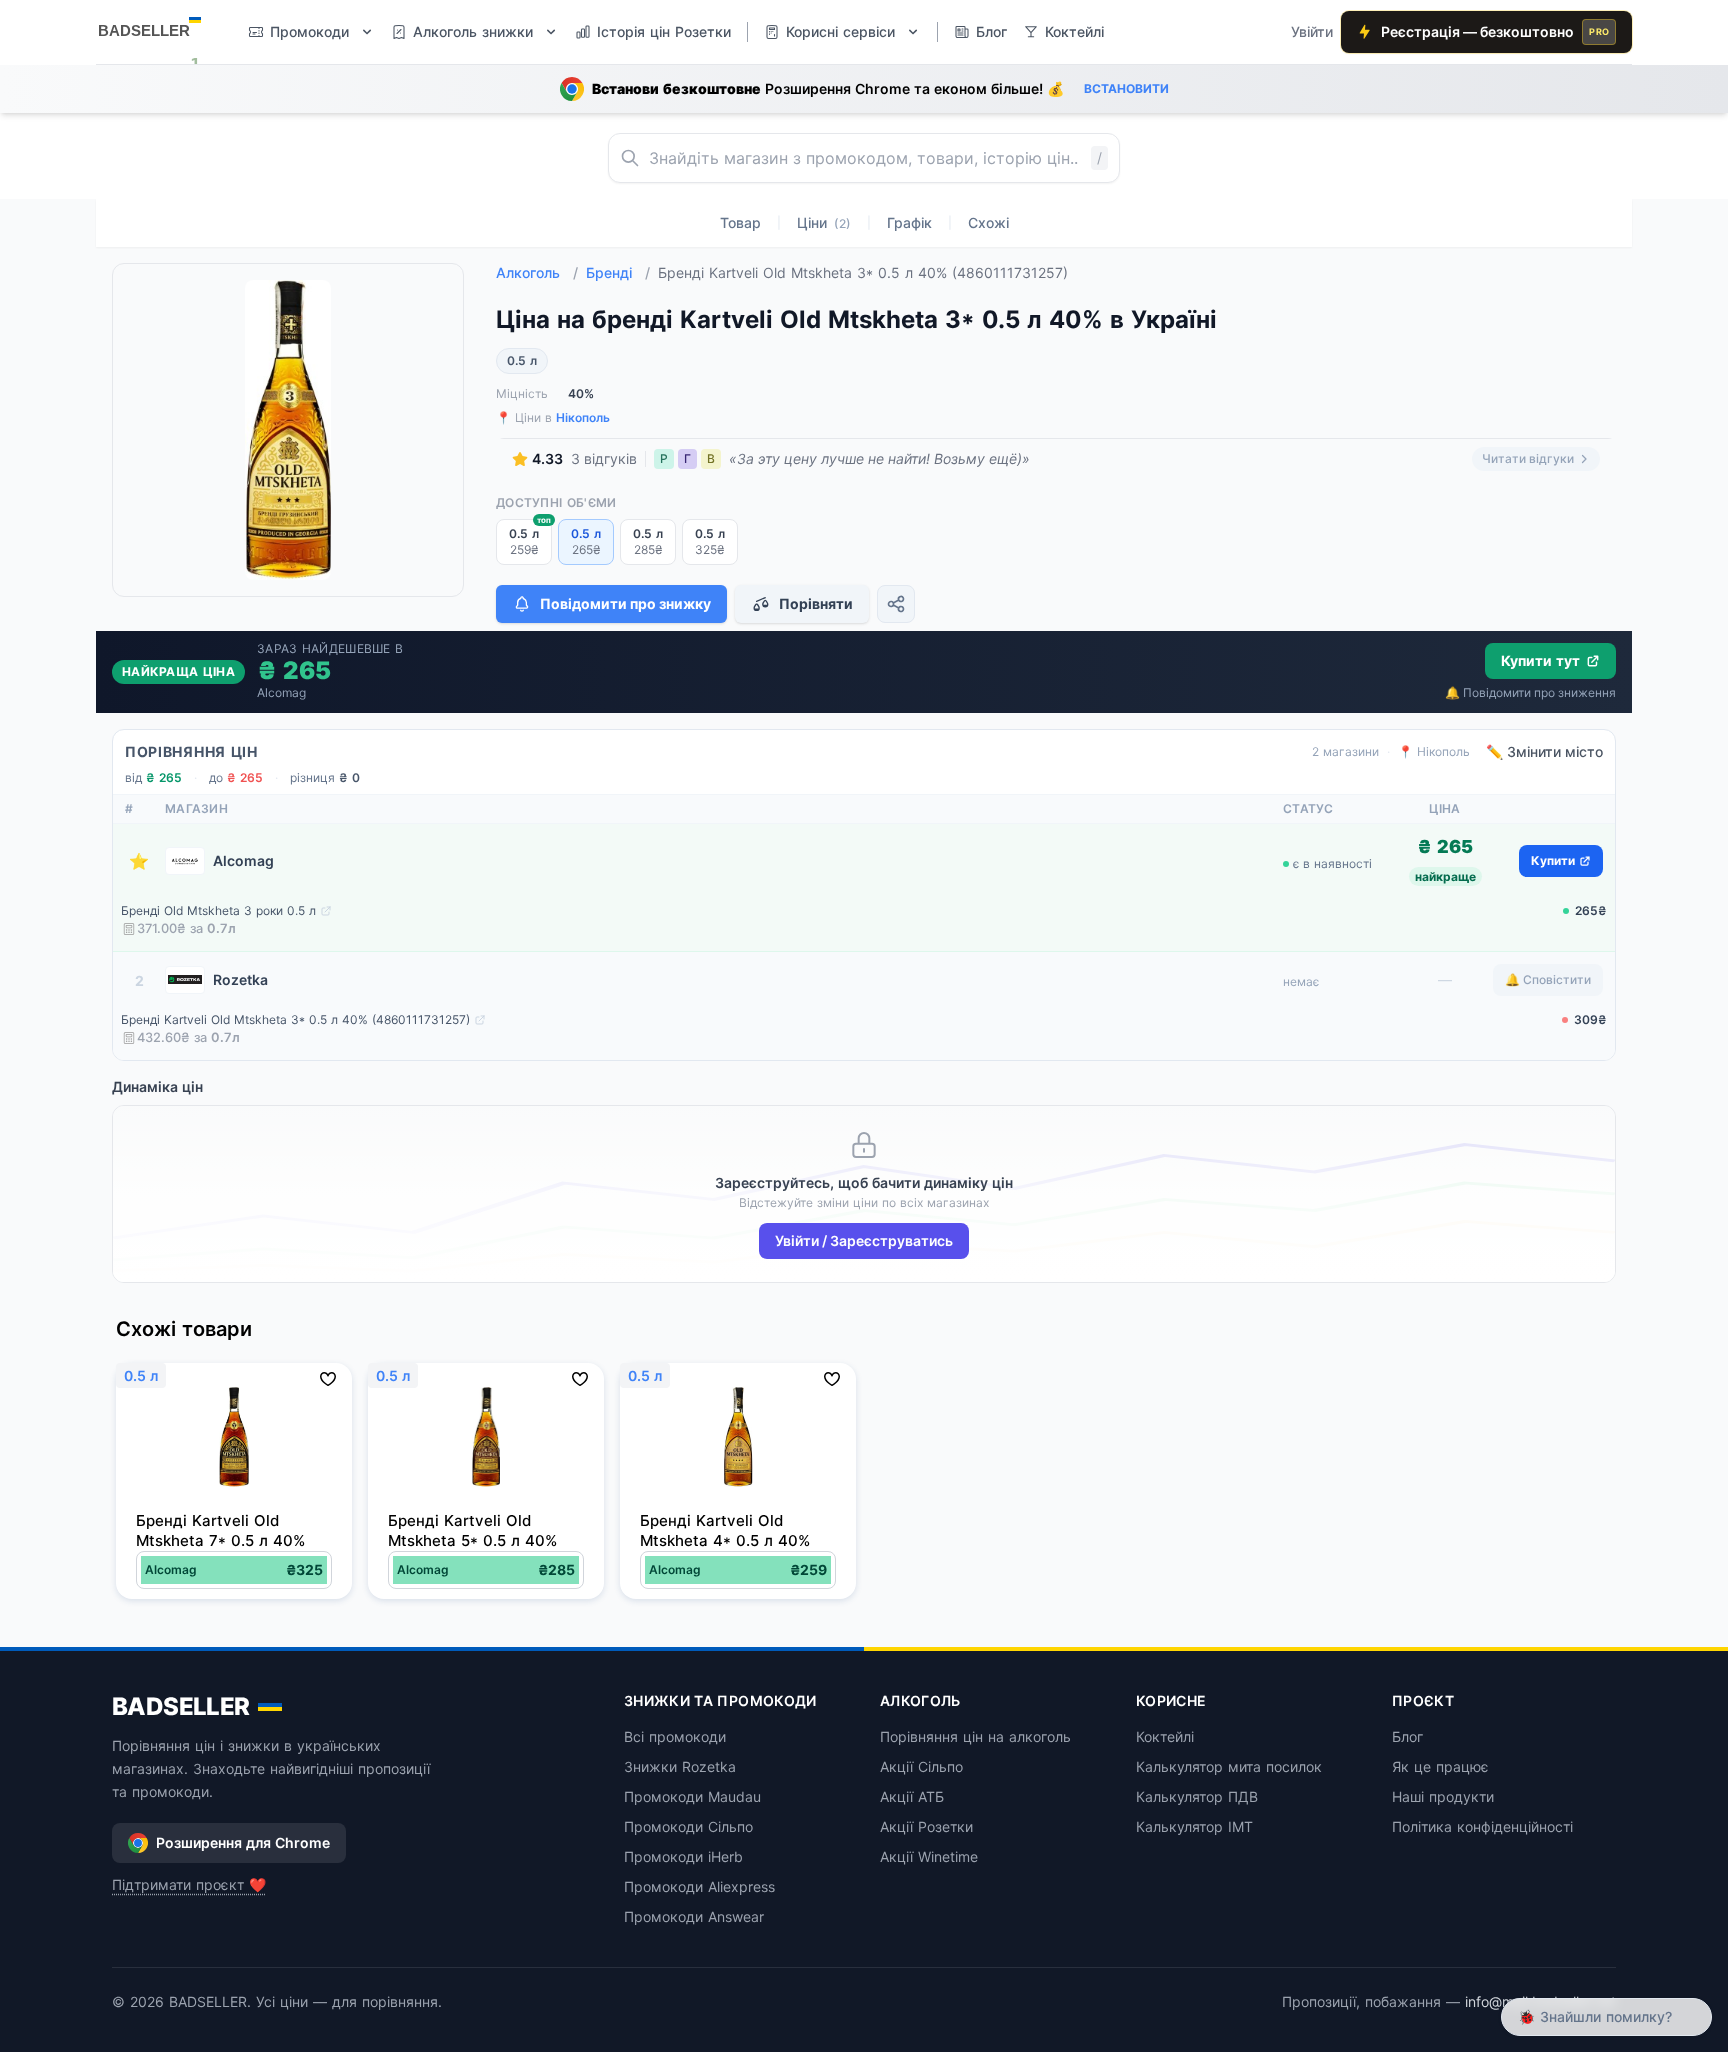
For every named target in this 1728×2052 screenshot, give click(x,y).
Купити (1553, 860)
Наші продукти (1443, 1796)
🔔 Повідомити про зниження (1530, 692)
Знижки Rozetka (680, 1766)
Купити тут (1540, 660)
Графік (909, 222)
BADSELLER (181, 1706)
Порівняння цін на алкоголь (975, 1736)
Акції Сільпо (921, 1766)
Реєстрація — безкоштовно (1495, 31)
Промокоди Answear (694, 1916)
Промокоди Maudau (692, 1796)
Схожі (988, 222)
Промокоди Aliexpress (699, 1886)
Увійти (1312, 31)
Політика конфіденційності (1482, 1826)
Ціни (824, 222)
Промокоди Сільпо (688, 1826)
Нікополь (583, 417)
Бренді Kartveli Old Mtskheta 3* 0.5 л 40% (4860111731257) (295, 1019)
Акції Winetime (929, 1856)
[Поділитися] (896, 604)
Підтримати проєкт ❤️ (189, 1884)
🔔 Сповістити (1548, 979)
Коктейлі (1165, 1736)
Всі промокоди (675, 1736)
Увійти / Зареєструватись (864, 1240)
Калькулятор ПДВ (1197, 1796)
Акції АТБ (912, 1796)
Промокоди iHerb (683, 1856)
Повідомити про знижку (625, 603)
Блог (1407, 1736)
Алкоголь (537, 272)
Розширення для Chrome (243, 1842)
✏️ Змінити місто (1544, 751)
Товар (740, 222)
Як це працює (1440, 1766)
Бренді (618, 272)
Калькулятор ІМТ (1194, 1826)
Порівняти (816, 603)
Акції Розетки (926, 1826)
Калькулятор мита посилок (1229, 1766)
